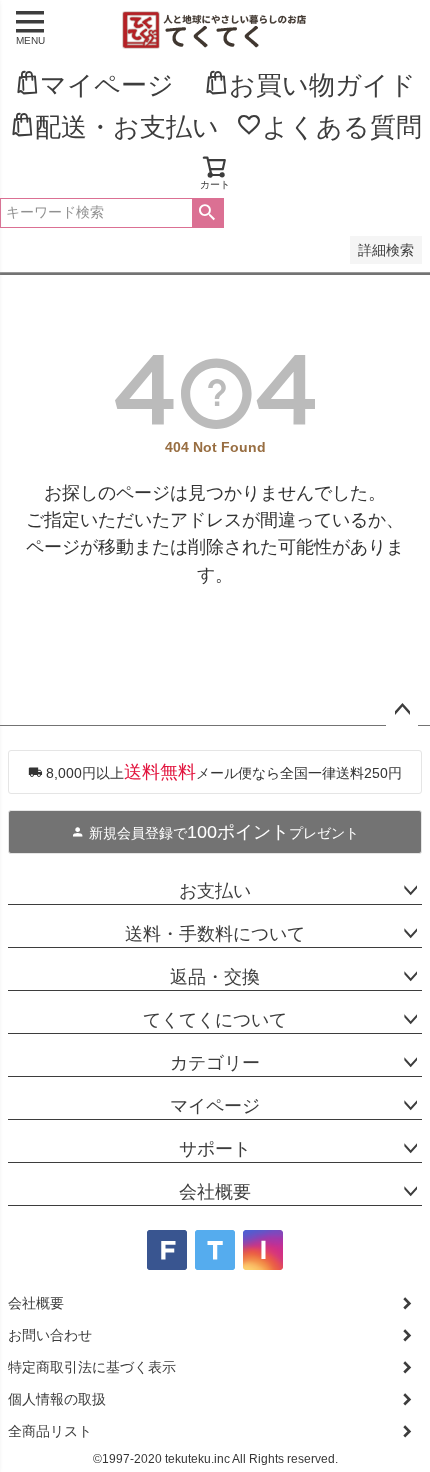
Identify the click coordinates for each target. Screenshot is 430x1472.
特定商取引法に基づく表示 (92, 1367)
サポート (215, 1149)
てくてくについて (215, 1020)
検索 (207, 213)
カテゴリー (215, 1063)
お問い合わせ (50, 1335)
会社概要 (215, 1192)
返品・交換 (215, 977)
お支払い (215, 891)
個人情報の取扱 (57, 1399)
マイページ (215, 1106)
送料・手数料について (215, 934)
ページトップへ (402, 710)
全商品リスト (50, 1431)
